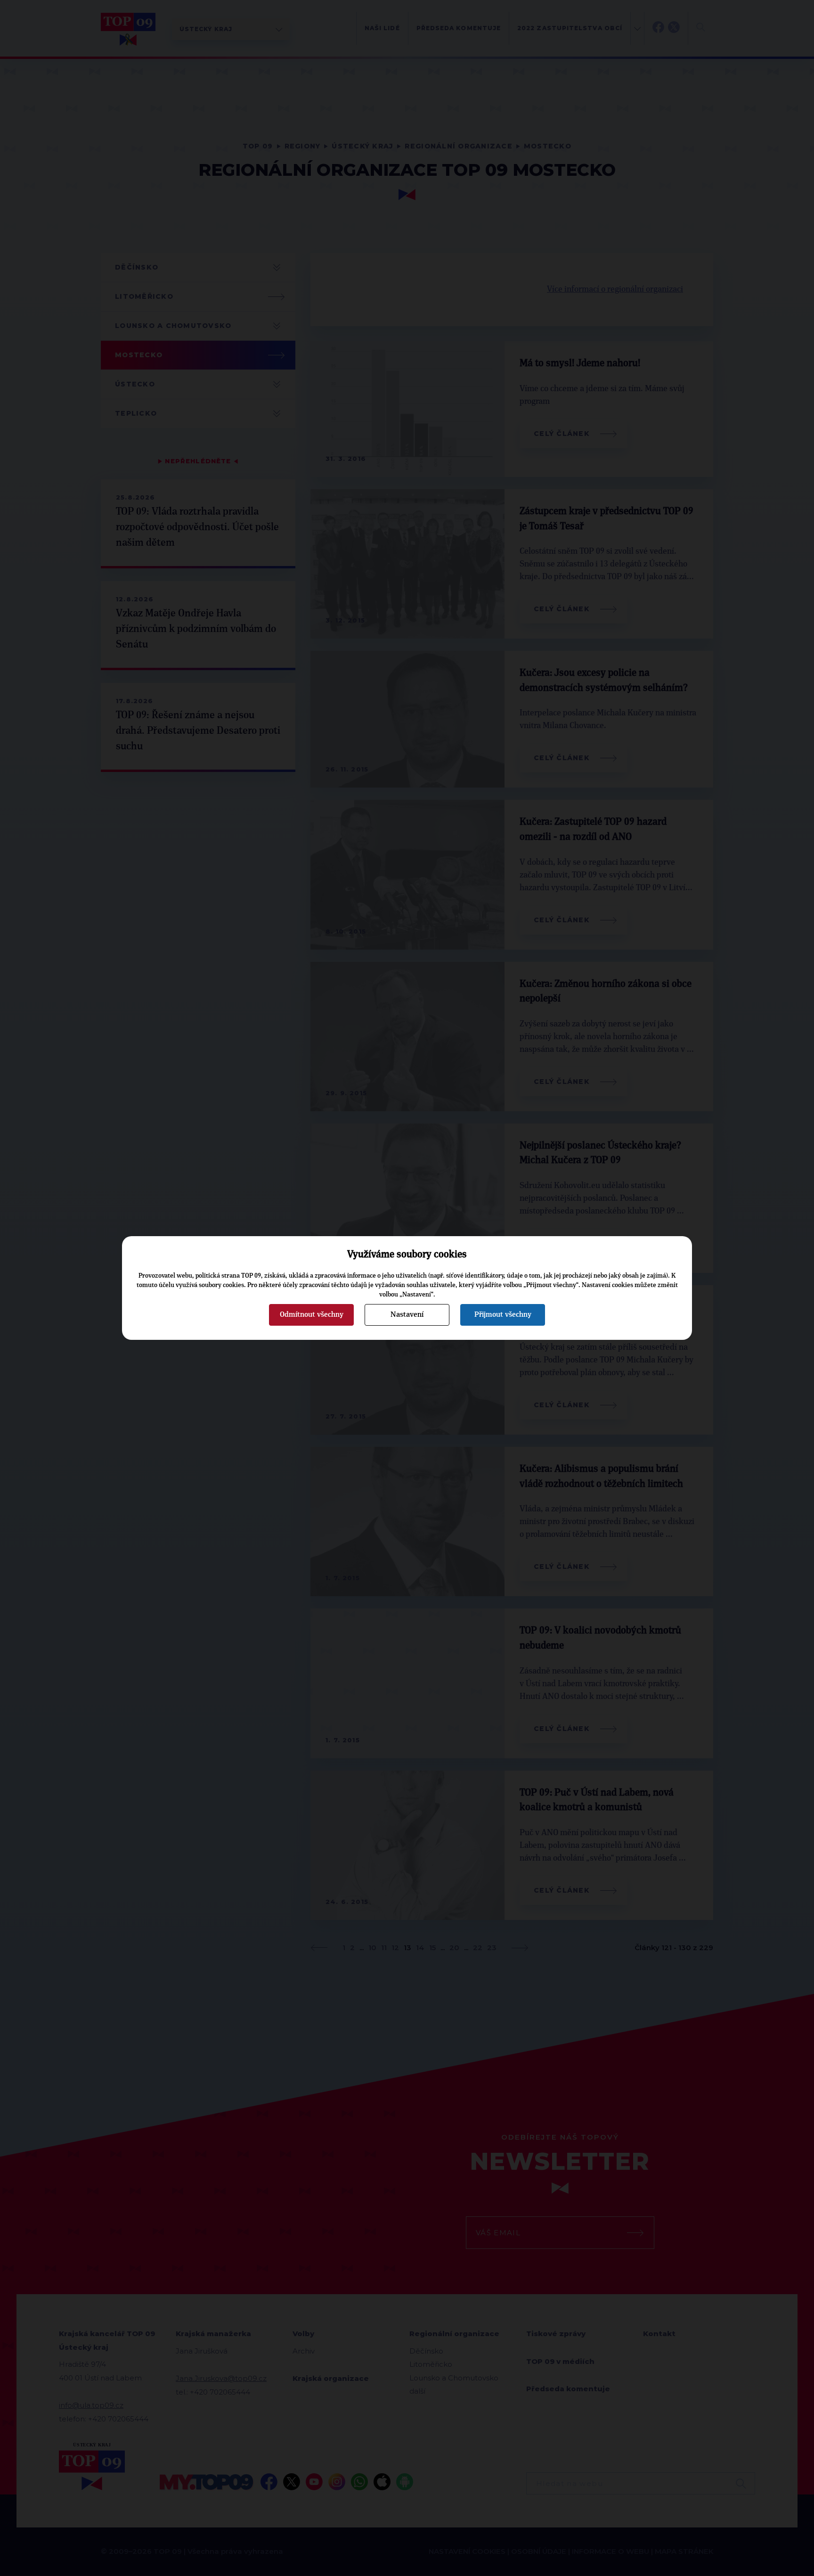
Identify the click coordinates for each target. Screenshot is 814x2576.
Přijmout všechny (503, 1314)
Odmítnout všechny (312, 1314)
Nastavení (407, 1314)
